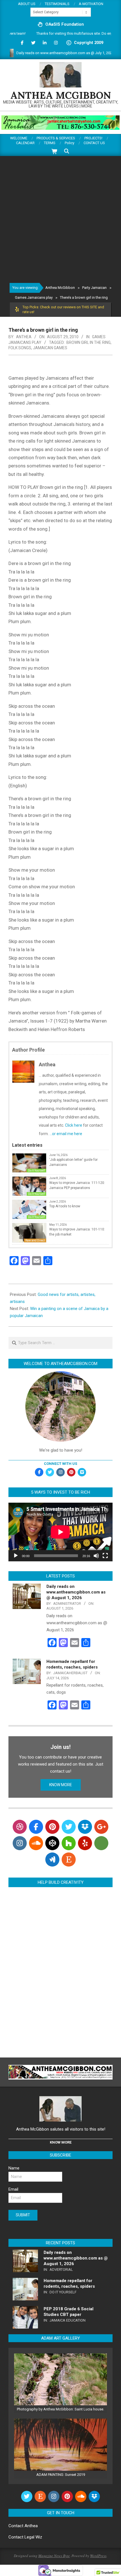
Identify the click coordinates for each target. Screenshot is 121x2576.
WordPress (98, 2556)
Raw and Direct (35, 1240)
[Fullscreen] (105, 1556)
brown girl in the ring (88, 342)
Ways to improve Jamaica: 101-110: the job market (77, 1232)
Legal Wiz (33, 2537)
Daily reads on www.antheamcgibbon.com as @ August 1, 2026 (76, 1592)
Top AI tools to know (65, 1206)
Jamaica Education (68, 2320)
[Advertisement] (60, 219)
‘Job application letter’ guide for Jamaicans (73, 1162)
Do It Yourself (36, 1171)
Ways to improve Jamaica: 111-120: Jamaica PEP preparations (77, 1185)
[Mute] (96, 1556)
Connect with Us (60, 1464)
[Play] (16, 1556)
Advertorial (61, 2270)
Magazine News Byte (54, 2556)
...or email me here (66, 1134)
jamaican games (50, 348)
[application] (60, 1532)
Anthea (31, 2526)
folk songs (20, 348)
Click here (74, 1125)
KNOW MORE (61, 1785)
